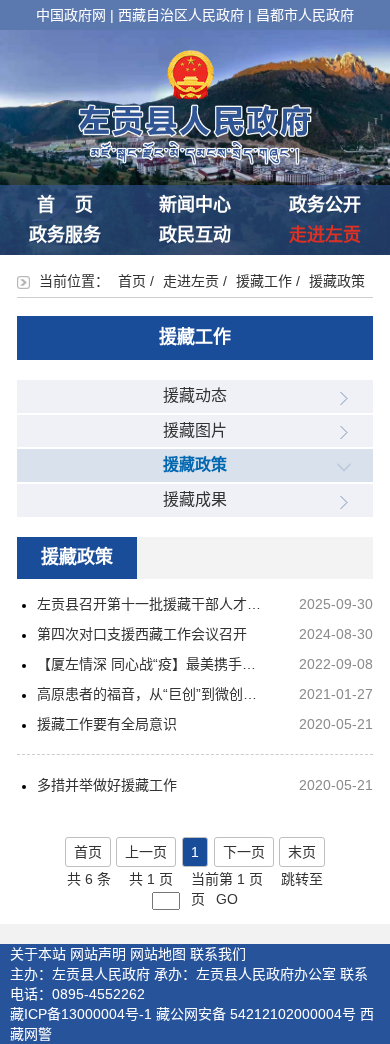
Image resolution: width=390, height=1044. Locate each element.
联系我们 (218, 954)
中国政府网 (71, 15)
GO (227, 899)
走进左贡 (325, 235)
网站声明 (98, 954)
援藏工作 (264, 281)
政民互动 (195, 235)
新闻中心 (195, 205)
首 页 (65, 205)
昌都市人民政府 (305, 15)
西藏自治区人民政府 (181, 15)
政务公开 (325, 205)
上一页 (146, 852)
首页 (132, 281)
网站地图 (158, 954)
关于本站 (38, 954)
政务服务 (65, 235)
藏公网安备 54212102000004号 (256, 1014)
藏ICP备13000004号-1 (81, 1014)
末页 (302, 852)
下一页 (244, 852)
